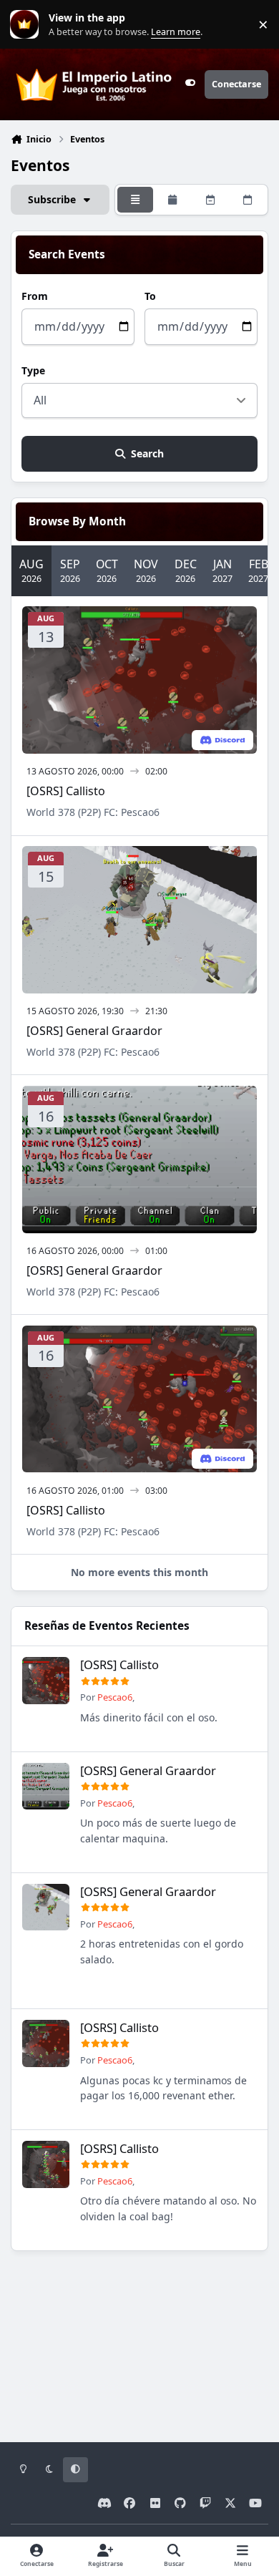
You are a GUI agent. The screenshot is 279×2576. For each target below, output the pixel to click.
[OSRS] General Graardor (94, 1031)
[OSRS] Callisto (66, 791)
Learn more (28, 25)
